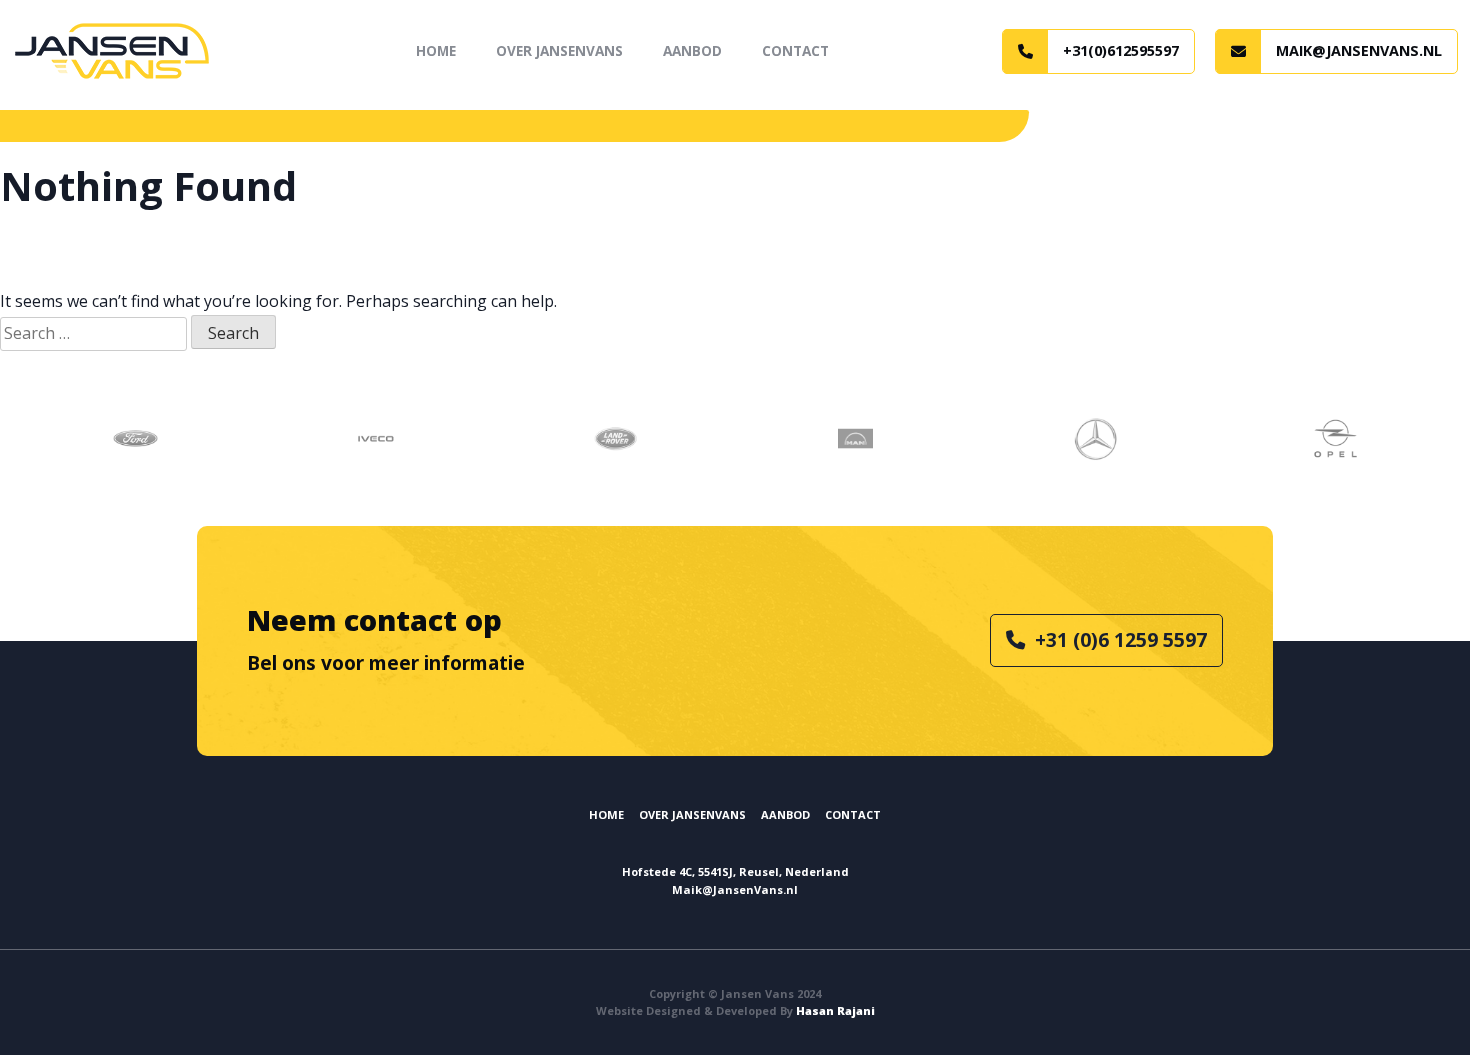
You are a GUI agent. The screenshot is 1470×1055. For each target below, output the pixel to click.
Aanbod (692, 50)
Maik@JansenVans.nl (1359, 50)
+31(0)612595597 (1121, 50)
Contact (795, 50)
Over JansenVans (559, 50)
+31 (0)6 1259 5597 (1121, 639)
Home (436, 50)
